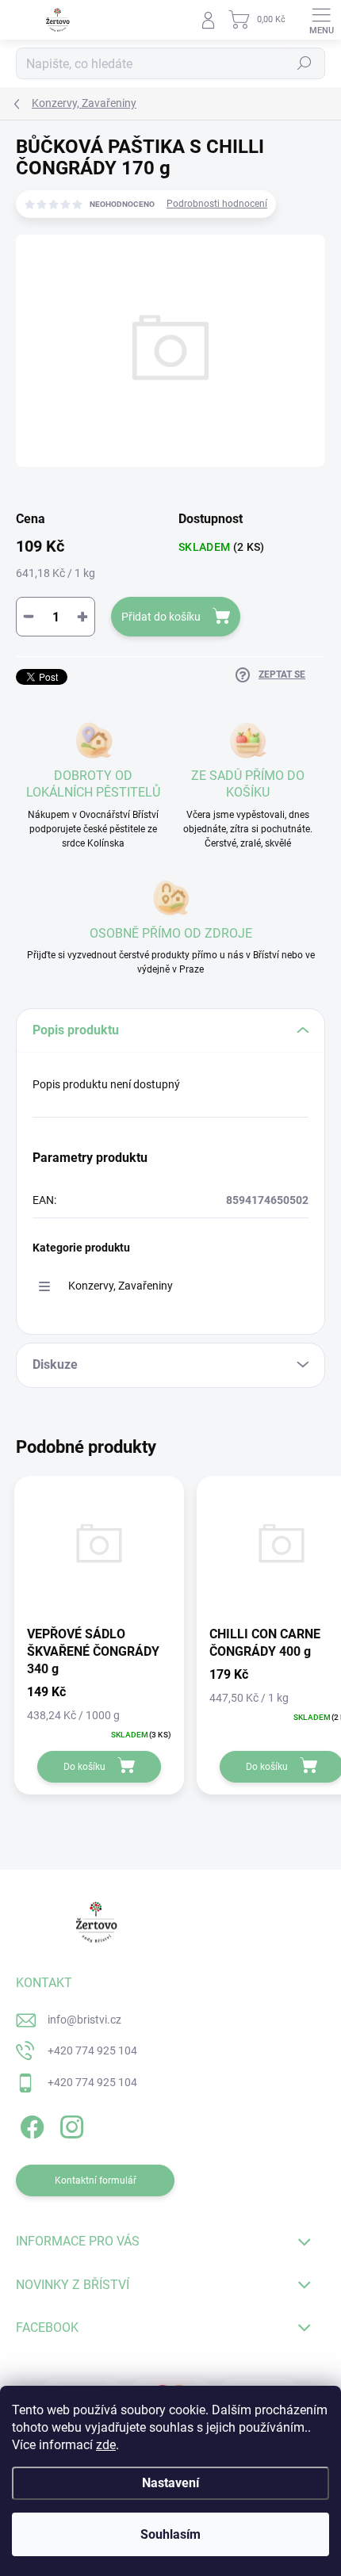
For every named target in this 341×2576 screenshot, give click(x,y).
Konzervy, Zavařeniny (121, 1286)
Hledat (305, 63)
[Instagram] (69, 2125)
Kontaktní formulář (96, 2180)
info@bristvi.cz (84, 2020)
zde (106, 2445)
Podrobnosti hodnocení (217, 204)
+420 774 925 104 (92, 2050)
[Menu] (321, 20)
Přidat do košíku (161, 617)
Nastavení (170, 2483)
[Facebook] (30, 2125)
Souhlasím (170, 2534)
